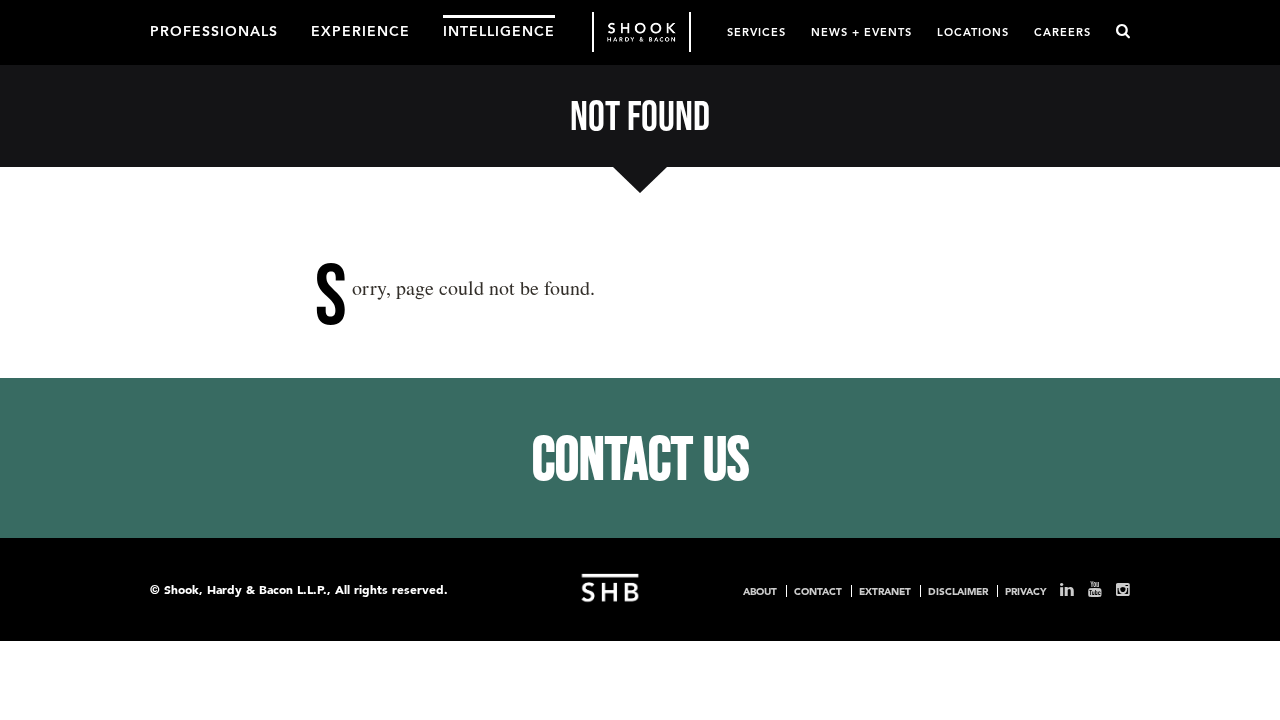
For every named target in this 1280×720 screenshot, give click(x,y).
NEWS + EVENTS (861, 31)
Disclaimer (958, 591)
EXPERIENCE (360, 30)
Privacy (1025, 591)
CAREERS (1062, 31)
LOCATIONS (973, 31)
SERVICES (756, 31)
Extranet (885, 591)
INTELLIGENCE (499, 30)
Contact (818, 591)
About (760, 591)
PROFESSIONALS (214, 30)
